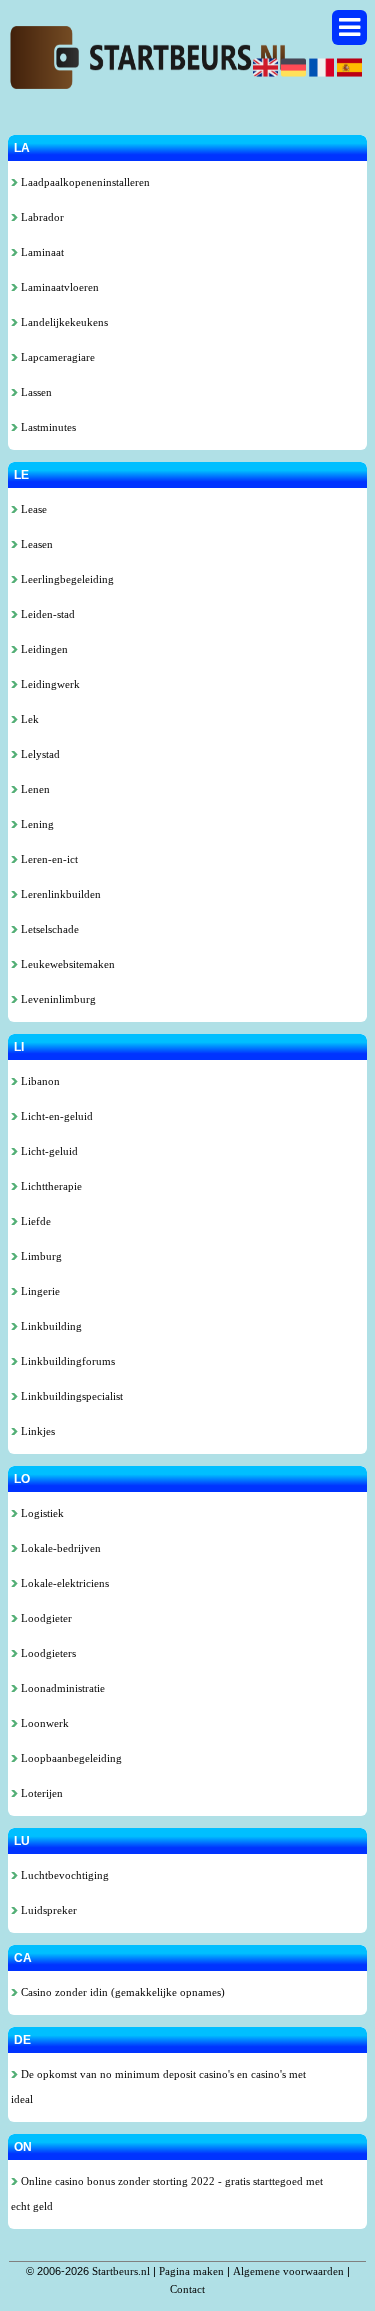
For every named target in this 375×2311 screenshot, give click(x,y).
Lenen (34, 789)
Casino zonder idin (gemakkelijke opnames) (121, 1992)
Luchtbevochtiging (63, 1875)
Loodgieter (45, 1618)
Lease (32, 509)
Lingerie (39, 1291)
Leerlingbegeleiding (66, 579)
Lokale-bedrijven (59, 1548)
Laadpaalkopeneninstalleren (84, 182)
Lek (28, 719)
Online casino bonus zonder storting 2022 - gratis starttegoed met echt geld (167, 2193)
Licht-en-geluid (55, 1116)
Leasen (35, 544)
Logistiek (41, 1513)
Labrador (41, 217)
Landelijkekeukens (63, 322)
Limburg (40, 1256)
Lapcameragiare (56, 357)
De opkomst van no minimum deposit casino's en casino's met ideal (158, 2086)
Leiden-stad (46, 614)
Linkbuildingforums (66, 1361)
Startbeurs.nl (121, 2271)
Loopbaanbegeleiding (70, 1758)
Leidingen (43, 649)
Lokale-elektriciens (63, 1583)
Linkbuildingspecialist (70, 1396)
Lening (36, 824)
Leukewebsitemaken (66, 964)
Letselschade (48, 929)
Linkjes (36, 1431)
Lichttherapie (50, 1186)
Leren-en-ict (48, 859)
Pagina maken (191, 2271)
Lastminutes (47, 427)
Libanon (39, 1081)
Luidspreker (47, 1910)
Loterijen (40, 1793)
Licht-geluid (48, 1151)
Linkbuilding (50, 1326)
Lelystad (39, 754)
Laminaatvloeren (58, 287)
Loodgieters (47, 1653)
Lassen (35, 392)
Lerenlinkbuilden (59, 894)
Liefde (34, 1221)
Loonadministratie (61, 1688)
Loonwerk (43, 1723)
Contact (187, 2289)
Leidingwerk (49, 684)
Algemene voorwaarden (288, 2271)
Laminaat (41, 252)
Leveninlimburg (57, 999)
